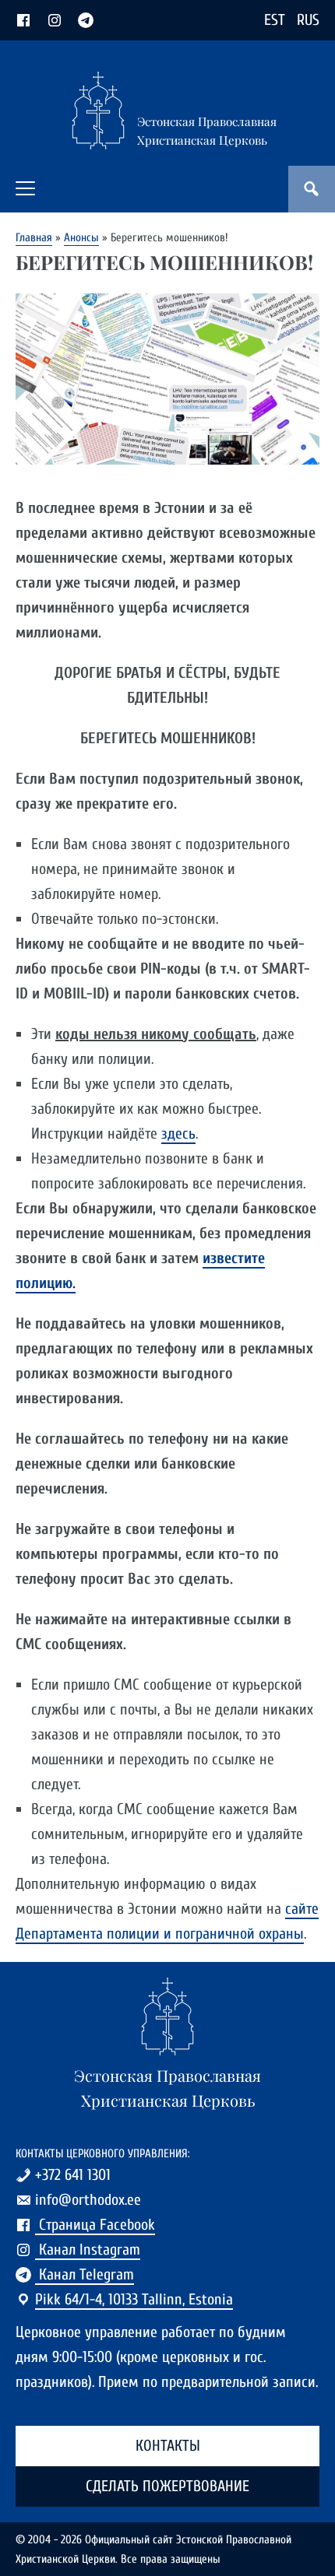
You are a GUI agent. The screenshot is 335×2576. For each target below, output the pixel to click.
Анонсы (81, 237)
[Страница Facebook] (23, 20)
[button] (25, 188)
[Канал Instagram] (55, 20)
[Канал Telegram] (86, 20)
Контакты (168, 2446)
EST (275, 20)
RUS (308, 20)
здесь (178, 1134)
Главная (34, 237)
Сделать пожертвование (167, 2486)
